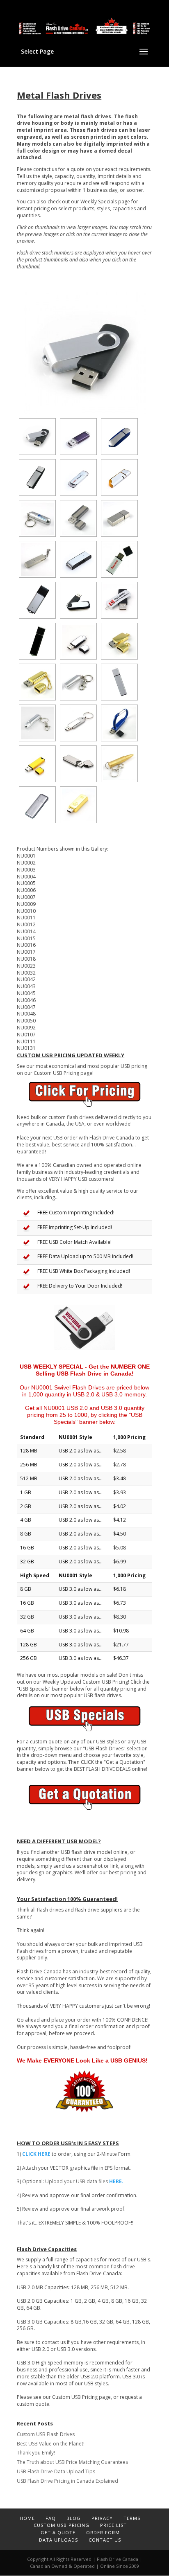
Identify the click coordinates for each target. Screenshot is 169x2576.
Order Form (103, 2532)
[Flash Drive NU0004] (37, 477)
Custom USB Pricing (62, 2525)
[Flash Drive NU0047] (78, 723)
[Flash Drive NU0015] (37, 600)
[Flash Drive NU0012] (78, 559)
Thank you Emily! (36, 2453)
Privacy (102, 2518)
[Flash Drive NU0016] (78, 600)
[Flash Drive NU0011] (37, 559)
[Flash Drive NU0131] (78, 805)
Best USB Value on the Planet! (51, 2444)
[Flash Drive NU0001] (84, 354)
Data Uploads (58, 2540)
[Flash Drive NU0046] (37, 723)
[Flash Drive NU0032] (119, 641)
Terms (132, 2518)
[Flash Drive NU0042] (37, 682)
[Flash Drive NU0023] (78, 641)
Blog (74, 2518)
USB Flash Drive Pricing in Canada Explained (67, 2481)
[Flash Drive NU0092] (78, 764)
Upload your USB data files (84, 2181)
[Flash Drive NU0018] (37, 641)
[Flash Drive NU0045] (119, 682)
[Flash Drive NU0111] (37, 805)
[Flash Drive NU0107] (119, 764)
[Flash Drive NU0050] (37, 764)
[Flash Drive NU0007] (37, 518)
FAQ (51, 2518)
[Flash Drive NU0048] (119, 723)
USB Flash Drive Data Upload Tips (56, 2471)
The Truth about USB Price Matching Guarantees (72, 2462)
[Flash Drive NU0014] (119, 559)
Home (27, 2518)
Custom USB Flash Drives (46, 2434)
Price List (113, 2525)
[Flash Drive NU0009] (78, 518)
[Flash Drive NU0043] (78, 682)
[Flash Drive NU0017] (119, 600)
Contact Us (105, 2540)
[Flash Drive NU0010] (119, 518)
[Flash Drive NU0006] (119, 477)
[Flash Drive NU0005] (78, 477)
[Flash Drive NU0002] (78, 437)
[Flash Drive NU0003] (119, 437)
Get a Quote (58, 2532)
